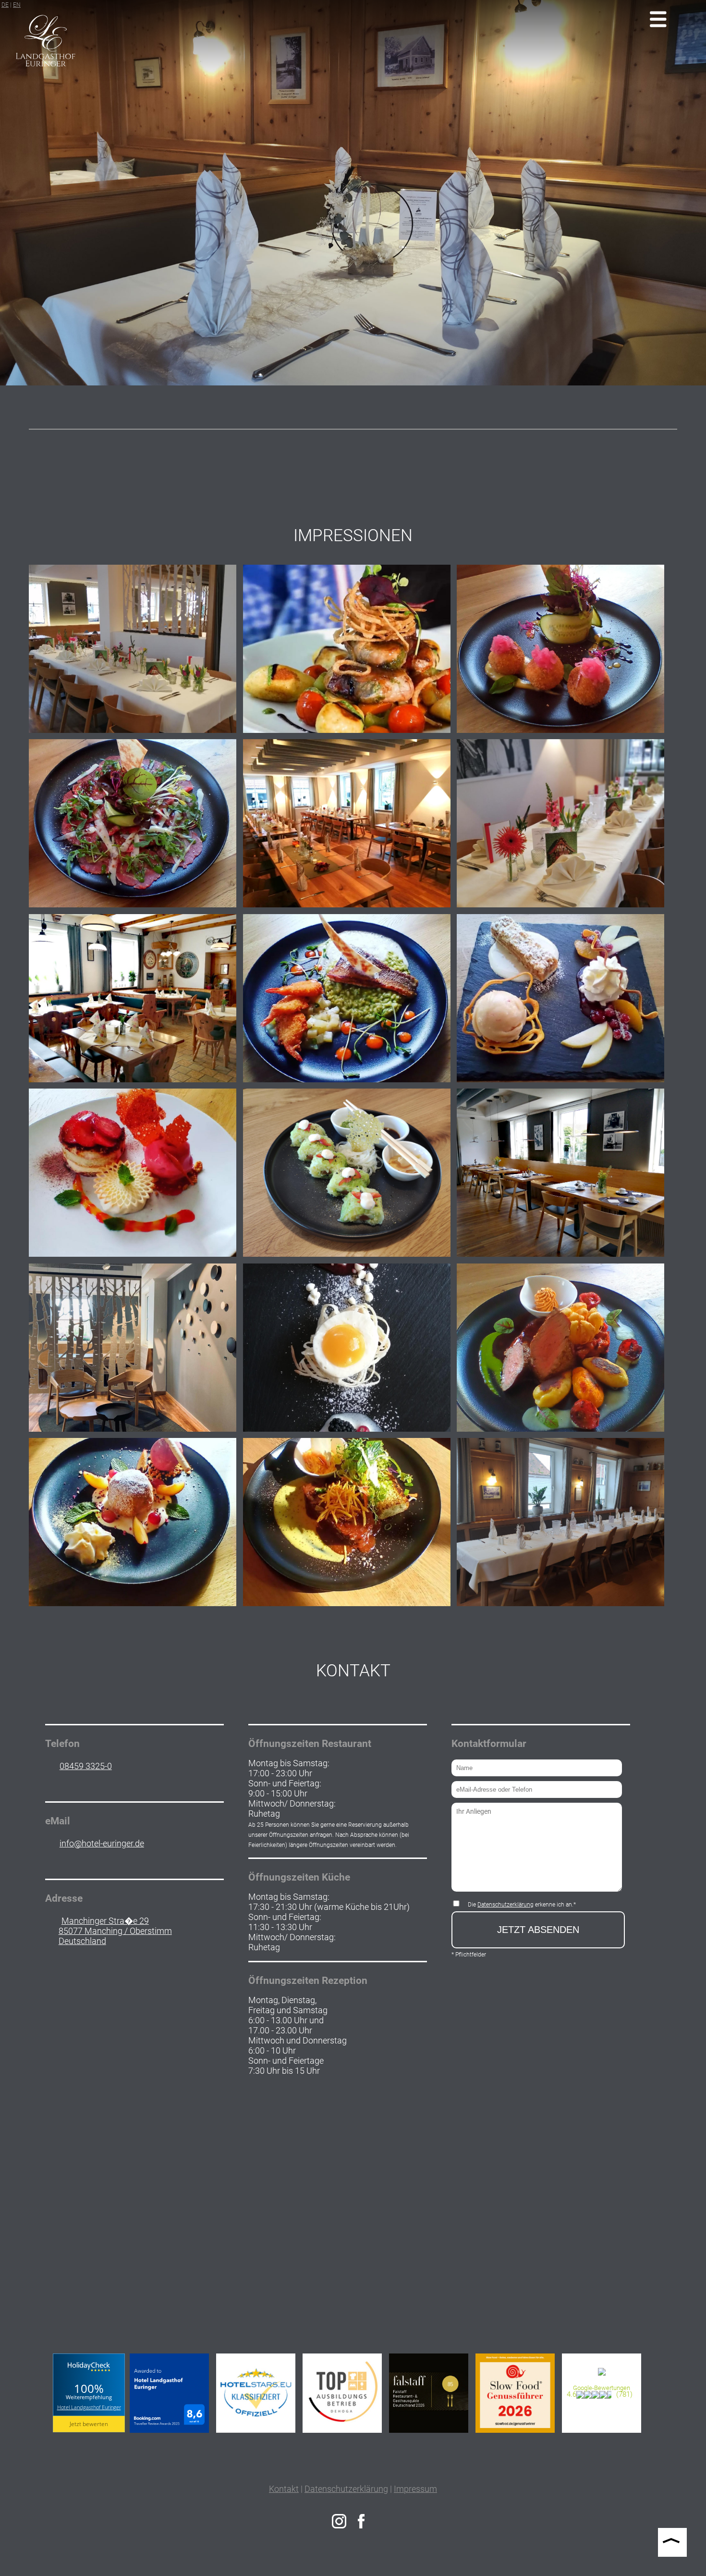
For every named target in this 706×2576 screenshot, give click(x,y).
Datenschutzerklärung (505, 1905)
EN (17, 5)
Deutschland (82, 1941)
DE (5, 5)
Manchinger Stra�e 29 (105, 1921)
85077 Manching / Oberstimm (115, 1931)
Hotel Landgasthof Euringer (89, 2407)
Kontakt (284, 2489)
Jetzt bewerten (89, 2424)
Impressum (415, 2489)
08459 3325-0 (86, 1766)
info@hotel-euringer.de (102, 1843)
